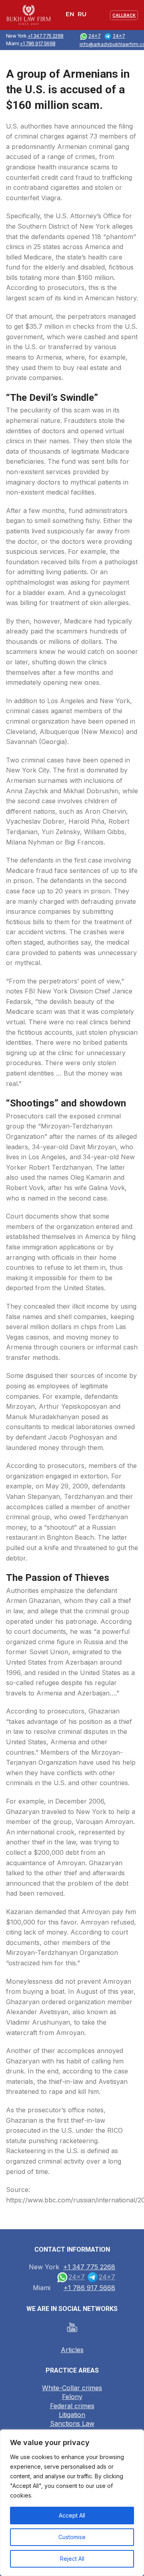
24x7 (95, 36)
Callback (124, 15)
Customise (72, 2537)
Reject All (72, 2559)
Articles (72, 2350)
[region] (72, 2503)
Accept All (72, 2515)
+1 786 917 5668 (37, 43)
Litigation (72, 2415)
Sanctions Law (72, 2423)
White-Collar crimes (72, 2388)
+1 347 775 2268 (46, 36)
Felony (72, 2397)
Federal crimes (72, 2406)
